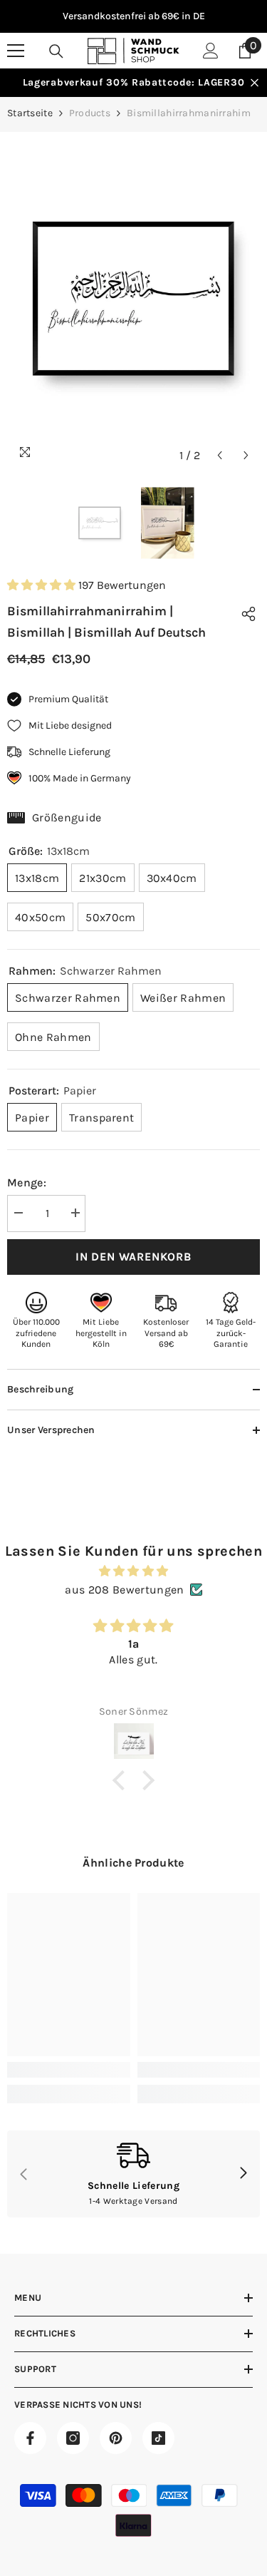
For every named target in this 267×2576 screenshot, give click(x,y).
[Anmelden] (211, 51)
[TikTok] (158, 2438)
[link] (69, 2070)
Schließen (255, 83)
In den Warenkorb (133, 1257)
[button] (220, 455)
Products (90, 113)
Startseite (30, 113)
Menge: (27, 1182)
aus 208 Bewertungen (124, 1590)
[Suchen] (56, 51)
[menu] (16, 51)
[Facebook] (30, 2438)
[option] (133, 16)
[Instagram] (73, 2438)
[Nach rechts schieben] (243, 2174)
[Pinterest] (116, 2438)
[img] (133, 1571)
